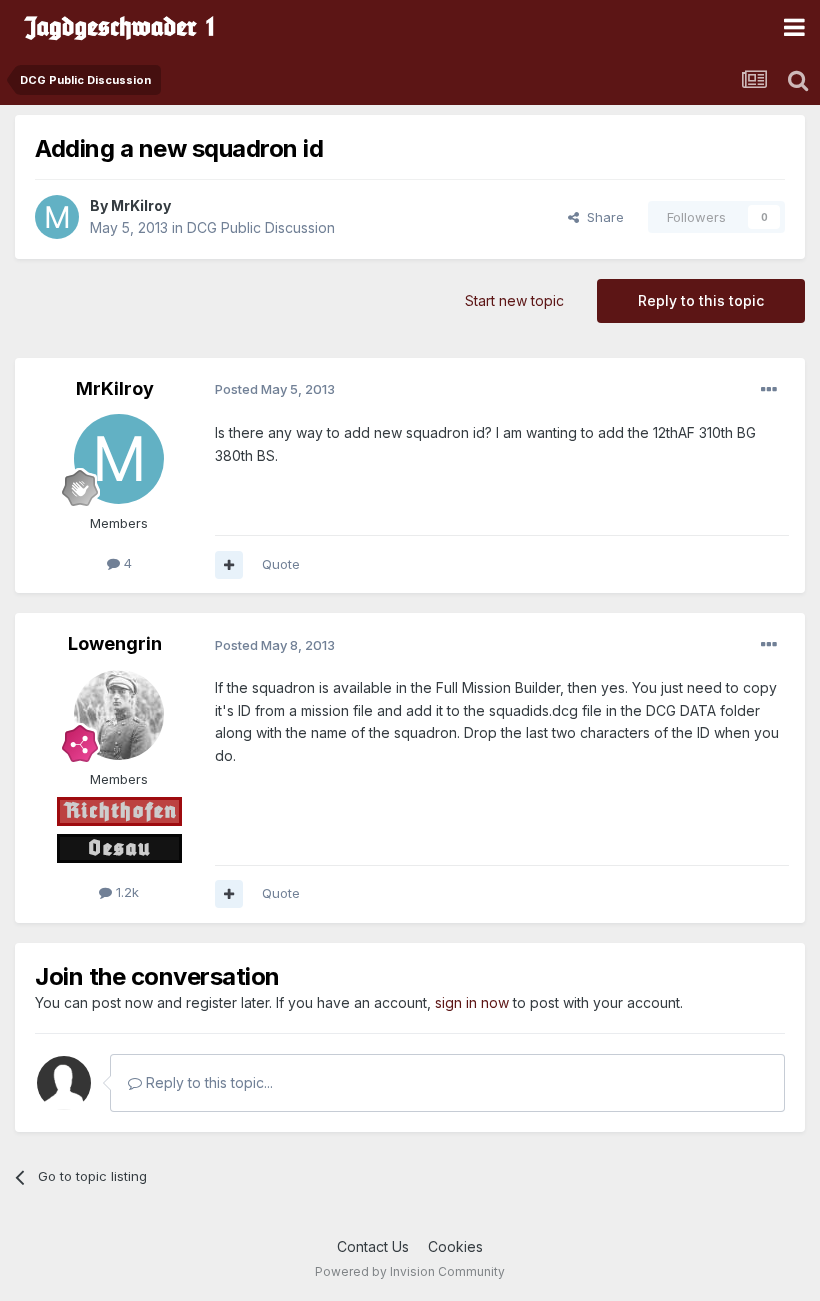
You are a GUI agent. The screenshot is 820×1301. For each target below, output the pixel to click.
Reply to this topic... (207, 1082)
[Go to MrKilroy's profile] (57, 217)
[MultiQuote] (229, 565)
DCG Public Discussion (261, 227)
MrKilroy (141, 205)
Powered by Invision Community (410, 1271)
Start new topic (514, 300)
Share (601, 217)
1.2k (125, 892)
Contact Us (373, 1246)
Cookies (455, 1246)
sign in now (472, 1002)
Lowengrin (115, 643)
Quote (281, 564)
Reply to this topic (701, 300)
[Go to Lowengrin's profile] (119, 715)
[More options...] (769, 390)
